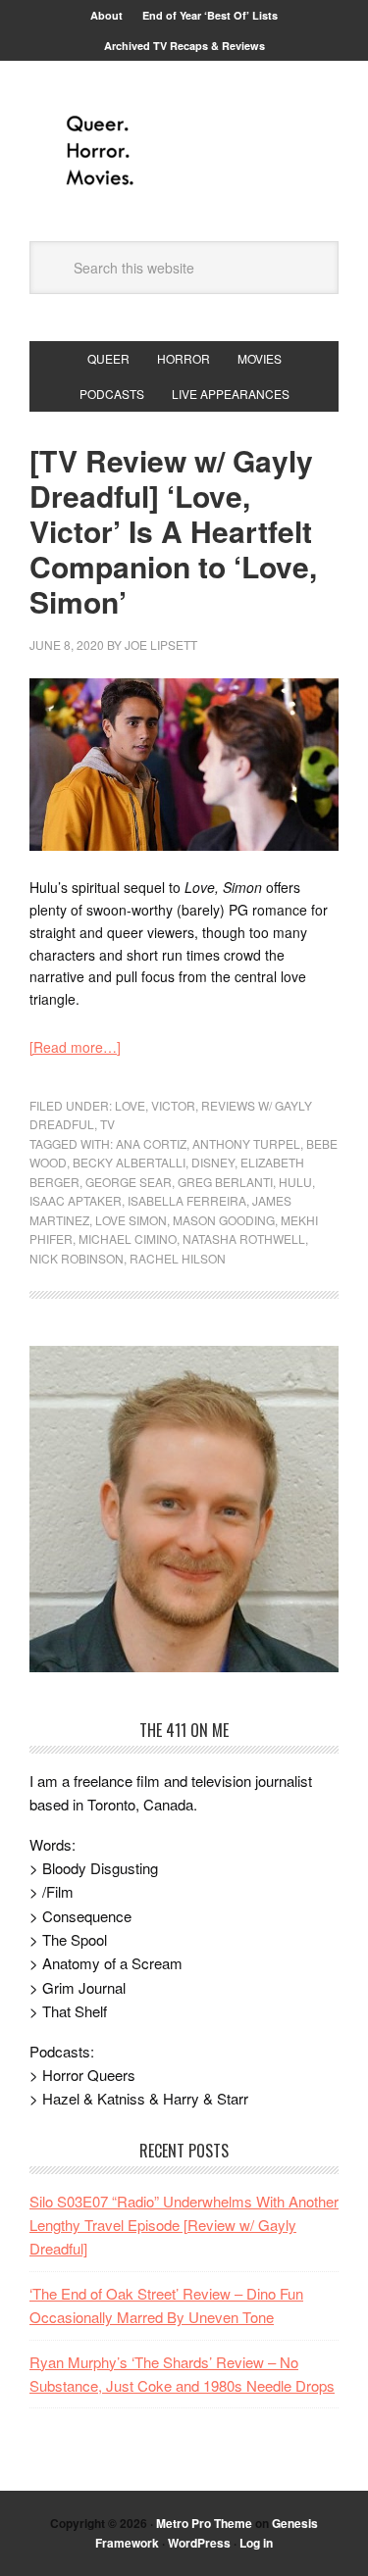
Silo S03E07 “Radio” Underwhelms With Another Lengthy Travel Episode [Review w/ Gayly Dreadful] (184, 2225)
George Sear (129, 1182)
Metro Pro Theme (204, 2523)
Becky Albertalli (129, 1162)
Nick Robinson (77, 1258)
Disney (213, 1162)
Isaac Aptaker (76, 1200)
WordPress (199, 2543)
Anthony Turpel (246, 1143)
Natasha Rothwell (244, 1238)
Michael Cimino (128, 1238)
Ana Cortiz (151, 1143)
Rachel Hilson (178, 1258)
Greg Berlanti (225, 1182)
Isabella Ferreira (187, 1200)
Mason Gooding (224, 1220)
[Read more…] (75, 1047)
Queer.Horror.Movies (184, 151)
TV (107, 1124)
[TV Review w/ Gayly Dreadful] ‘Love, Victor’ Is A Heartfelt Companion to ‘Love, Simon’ (173, 531)
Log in (256, 2543)
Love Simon (131, 1220)
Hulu (295, 1182)
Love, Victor (155, 1105)
